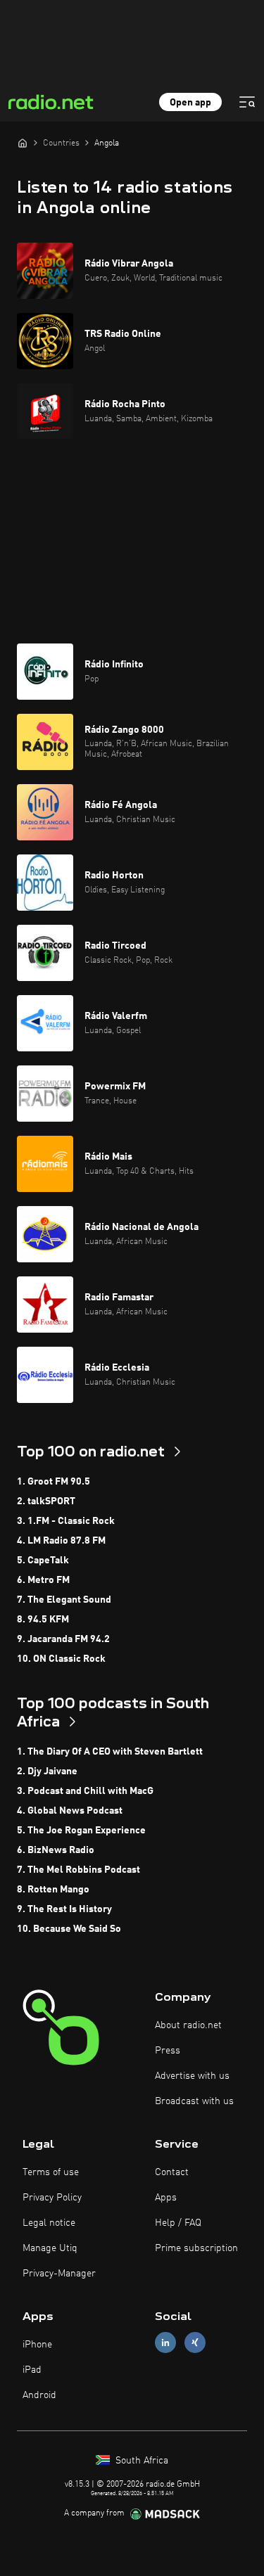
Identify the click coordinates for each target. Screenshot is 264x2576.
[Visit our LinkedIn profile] (165, 2342)
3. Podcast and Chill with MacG (85, 1791)
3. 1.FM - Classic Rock (66, 1521)
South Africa (140, 2461)
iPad (32, 2370)
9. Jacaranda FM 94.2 (63, 1639)
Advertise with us (192, 2076)
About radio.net (188, 2025)
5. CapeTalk (43, 1561)
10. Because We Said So (69, 1929)
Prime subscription (196, 2248)
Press (168, 2051)
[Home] (23, 143)
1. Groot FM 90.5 (54, 1482)
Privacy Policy (52, 2198)
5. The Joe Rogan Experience (81, 1831)
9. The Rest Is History (64, 1909)
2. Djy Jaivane (47, 1771)
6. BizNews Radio (56, 1850)
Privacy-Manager (59, 2274)
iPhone (37, 2345)
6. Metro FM (43, 1580)
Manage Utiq (50, 2248)
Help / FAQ (178, 2223)
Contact (172, 2172)
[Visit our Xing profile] (195, 2342)
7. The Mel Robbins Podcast (78, 1870)
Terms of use (51, 2172)
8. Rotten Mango (53, 1890)
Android (39, 2395)
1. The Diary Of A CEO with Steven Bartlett (110, 1752)
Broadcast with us (194, 2101)
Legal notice (49, 2223)
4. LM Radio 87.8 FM (61, 1541)
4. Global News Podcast (70, 1811)
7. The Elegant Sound (64, 1600)
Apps (166, 2198)
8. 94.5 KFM (43, 1620)
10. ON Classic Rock (61, 1659)
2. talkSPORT (46, 1501)
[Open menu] (247, 102)
